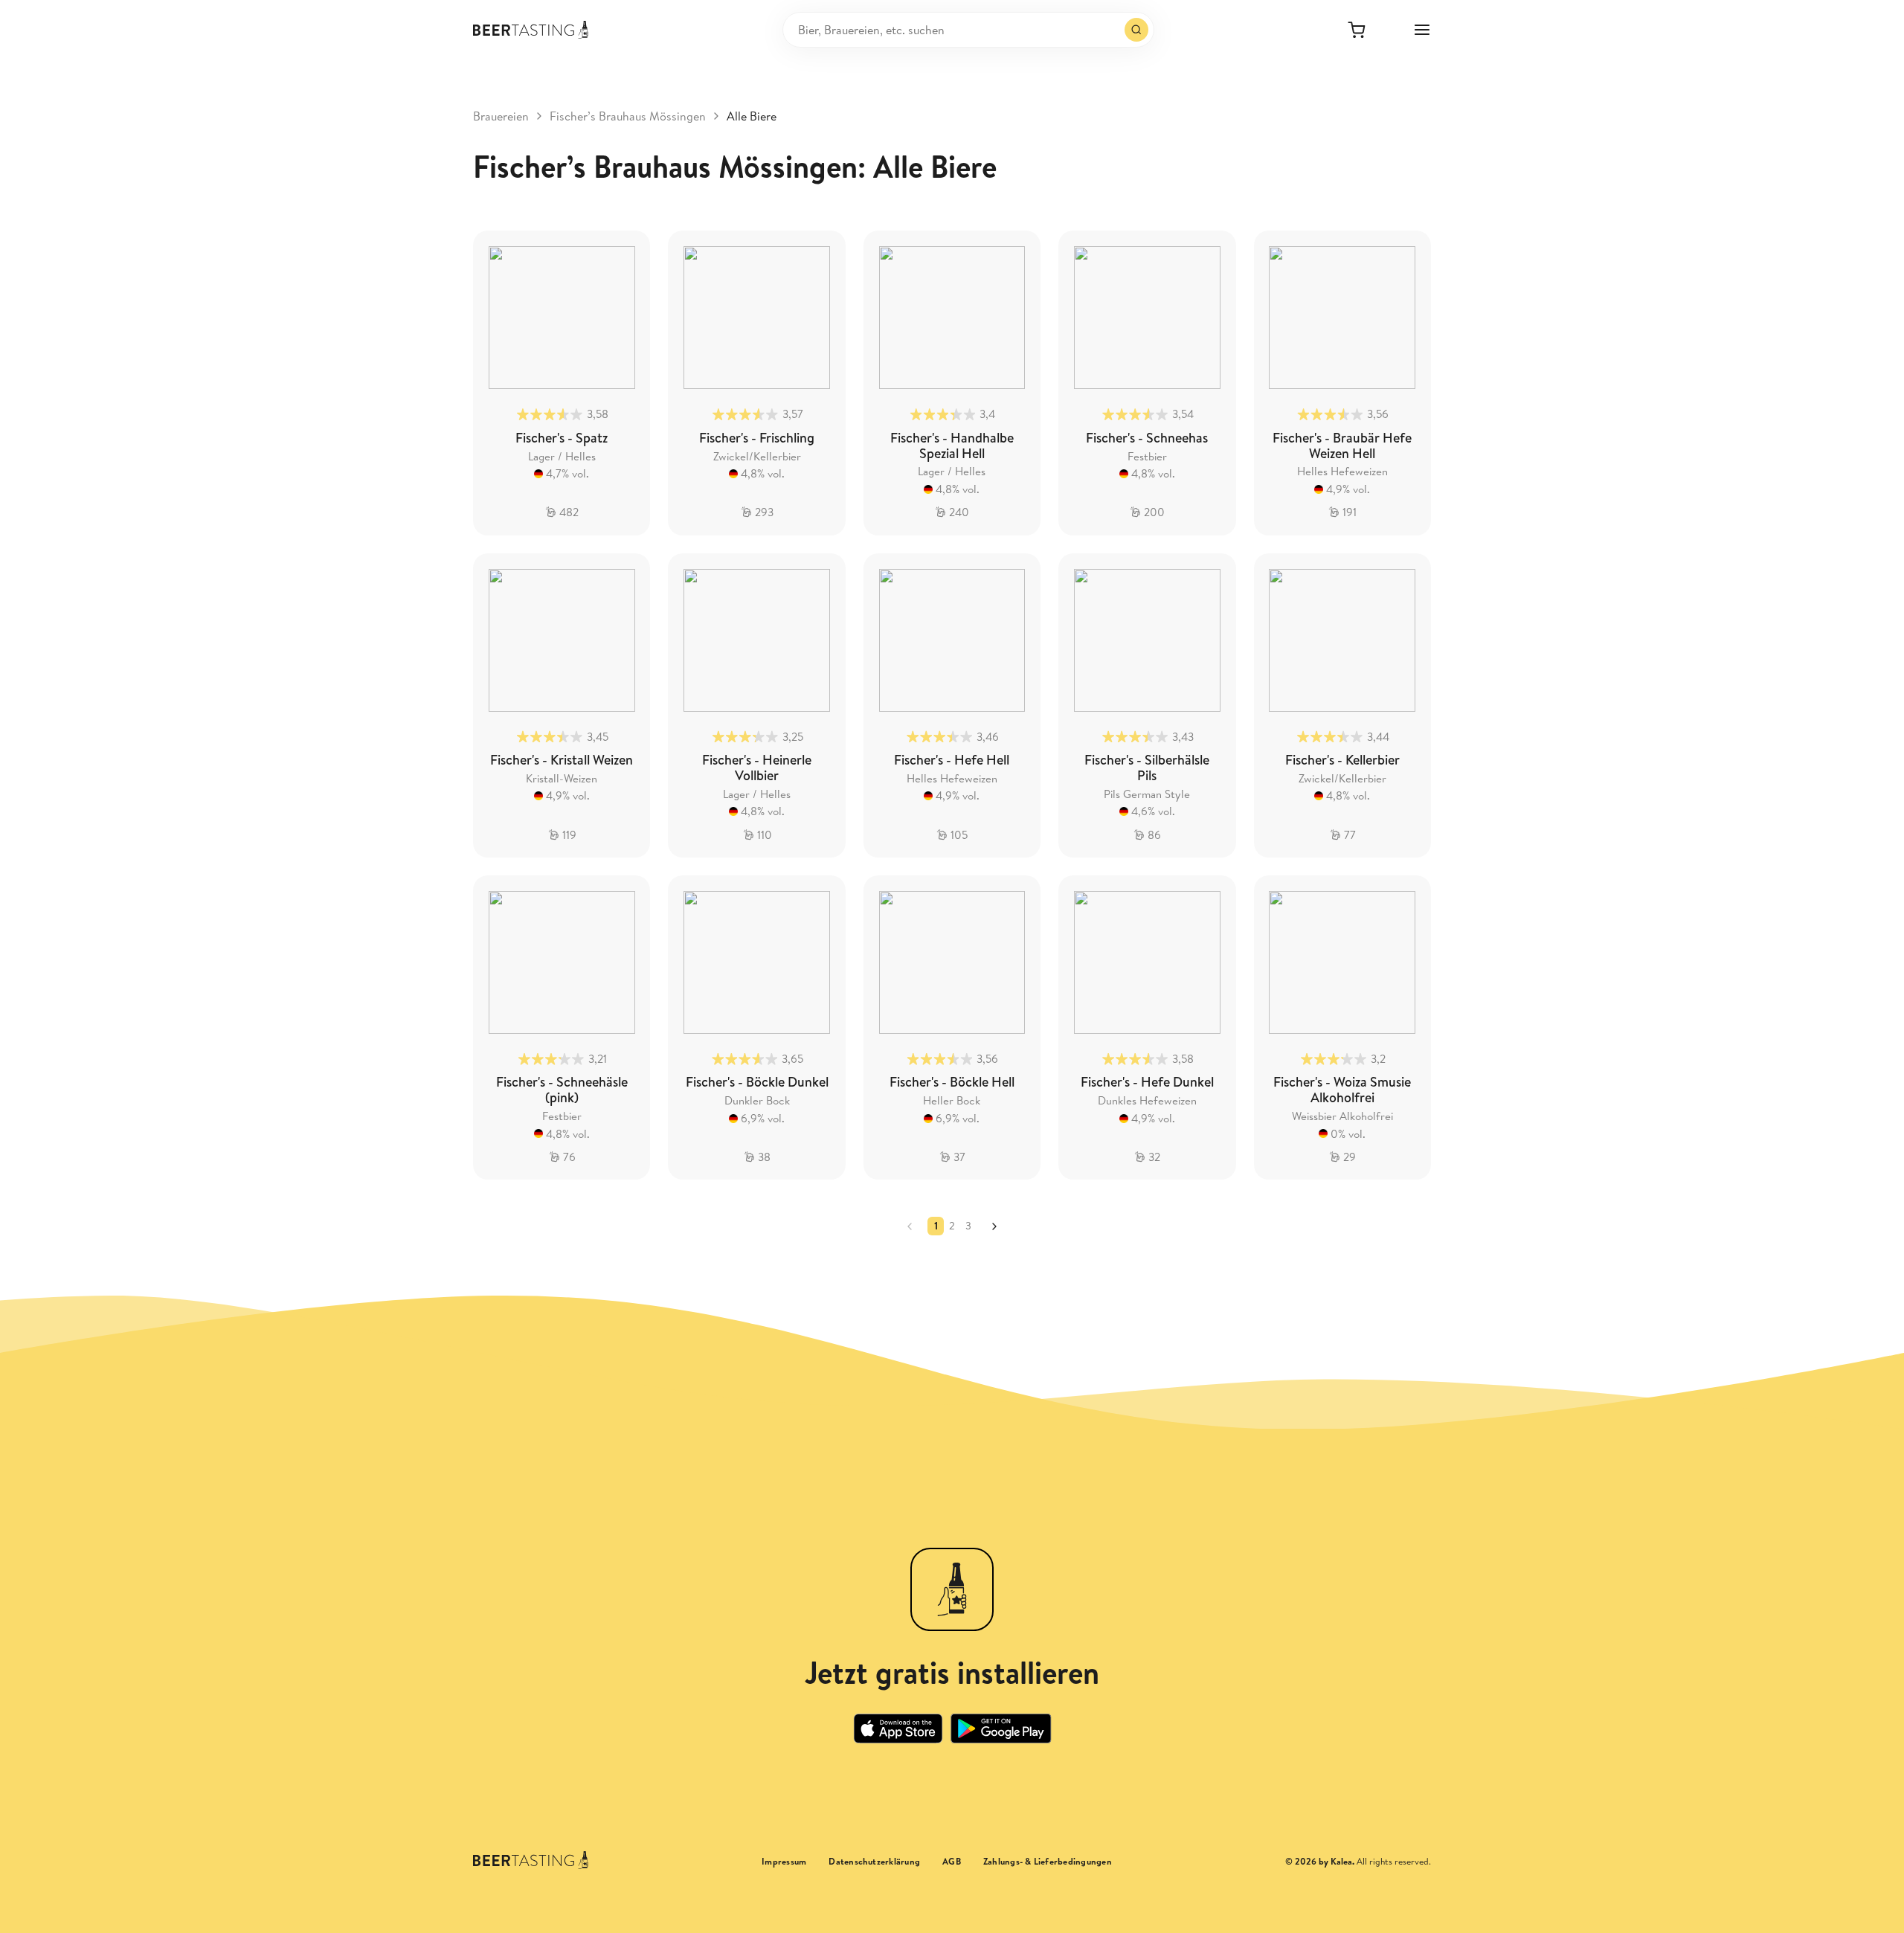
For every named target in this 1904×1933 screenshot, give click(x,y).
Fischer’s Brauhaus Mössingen (628, 116)
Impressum (784, 1862)
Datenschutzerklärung (874, 1862)
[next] (994, 1226)
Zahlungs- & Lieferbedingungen (1048, 1862)
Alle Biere (752, 116)
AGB (952, 1862)
